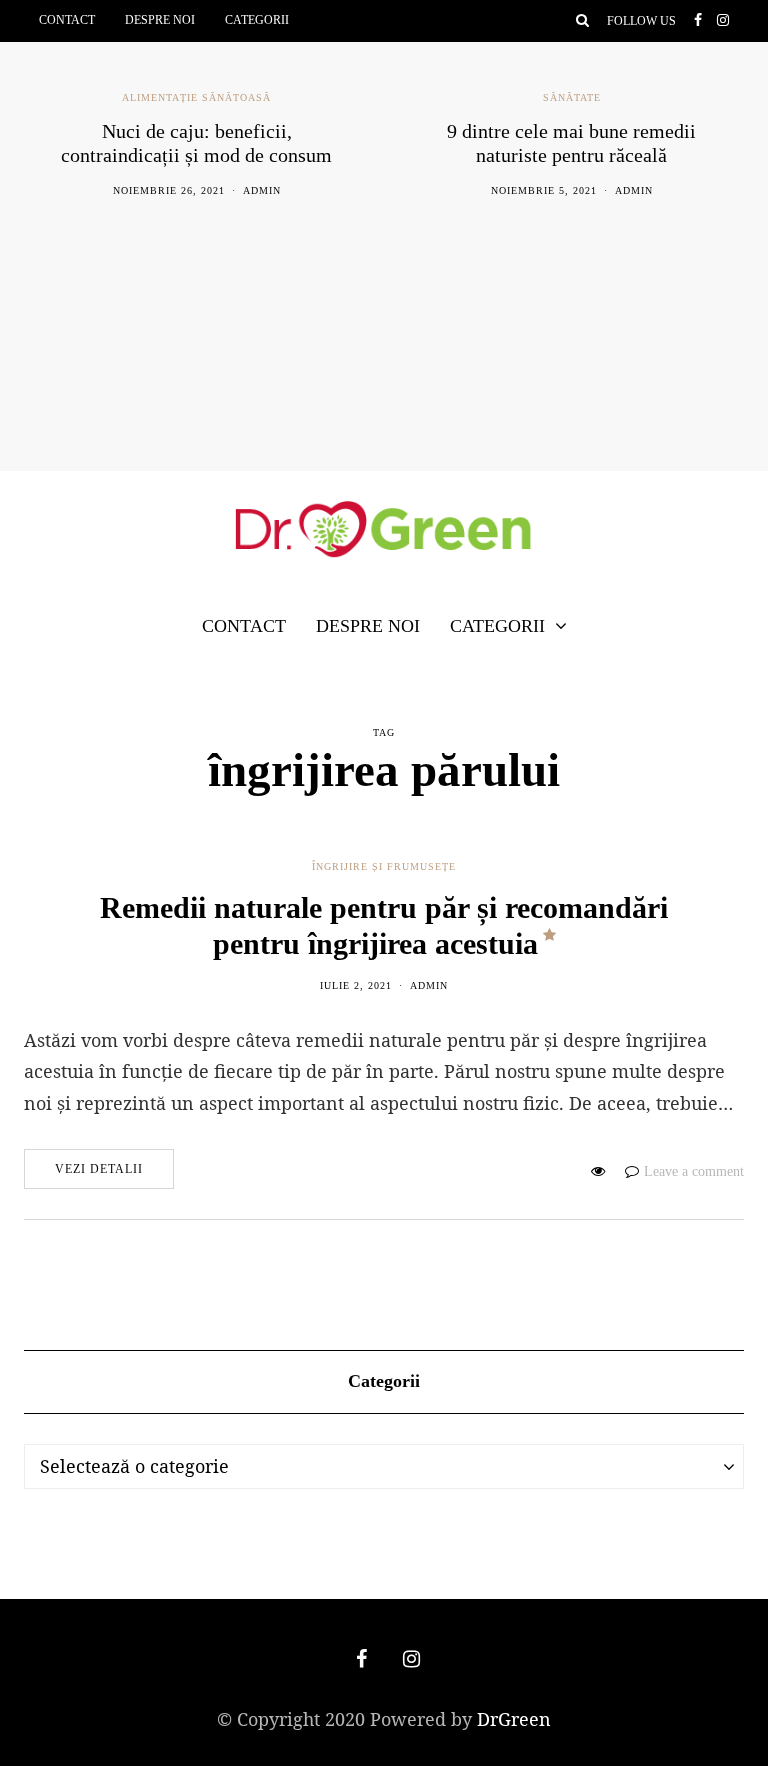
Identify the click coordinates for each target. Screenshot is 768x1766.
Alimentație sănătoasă (196, 97)
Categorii (257, 20)
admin (262, 190)
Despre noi (160, 20)
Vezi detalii (99, 1169)
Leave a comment (694, 1171)
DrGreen (514, 1719)
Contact (67, 20)
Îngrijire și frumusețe (384, 866)
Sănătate (572, 97)
